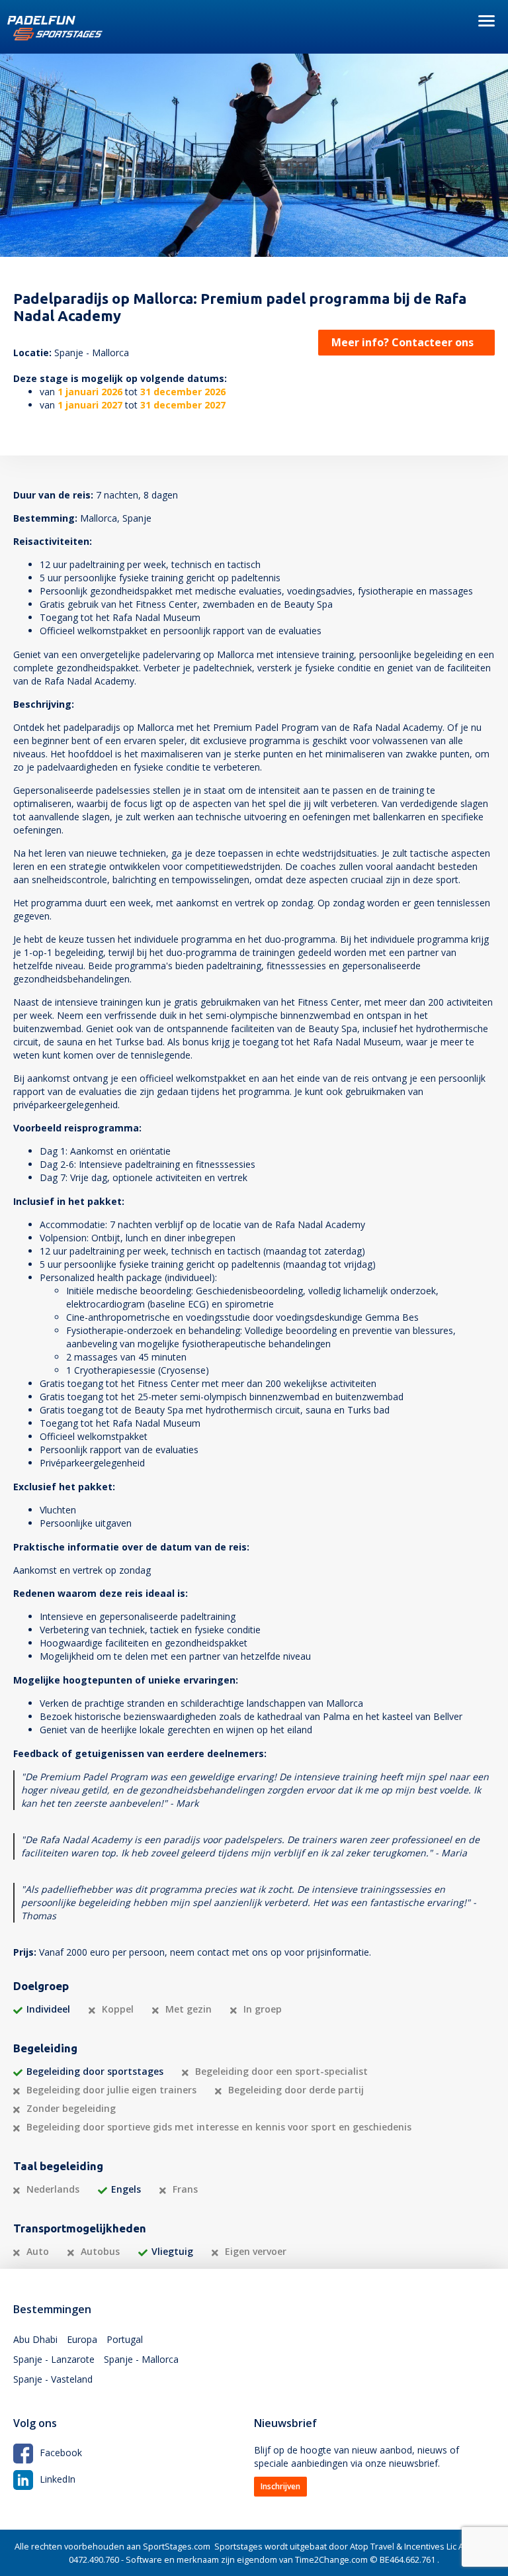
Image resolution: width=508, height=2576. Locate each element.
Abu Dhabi (35, 2339)
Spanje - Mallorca (141, 2359)
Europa (82, 2339)
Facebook (61, 2453)
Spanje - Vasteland (53, 2379)
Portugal (125, 2339)
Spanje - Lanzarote (54, 2359)
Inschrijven (280, 2486)
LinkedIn (58, 2479)
